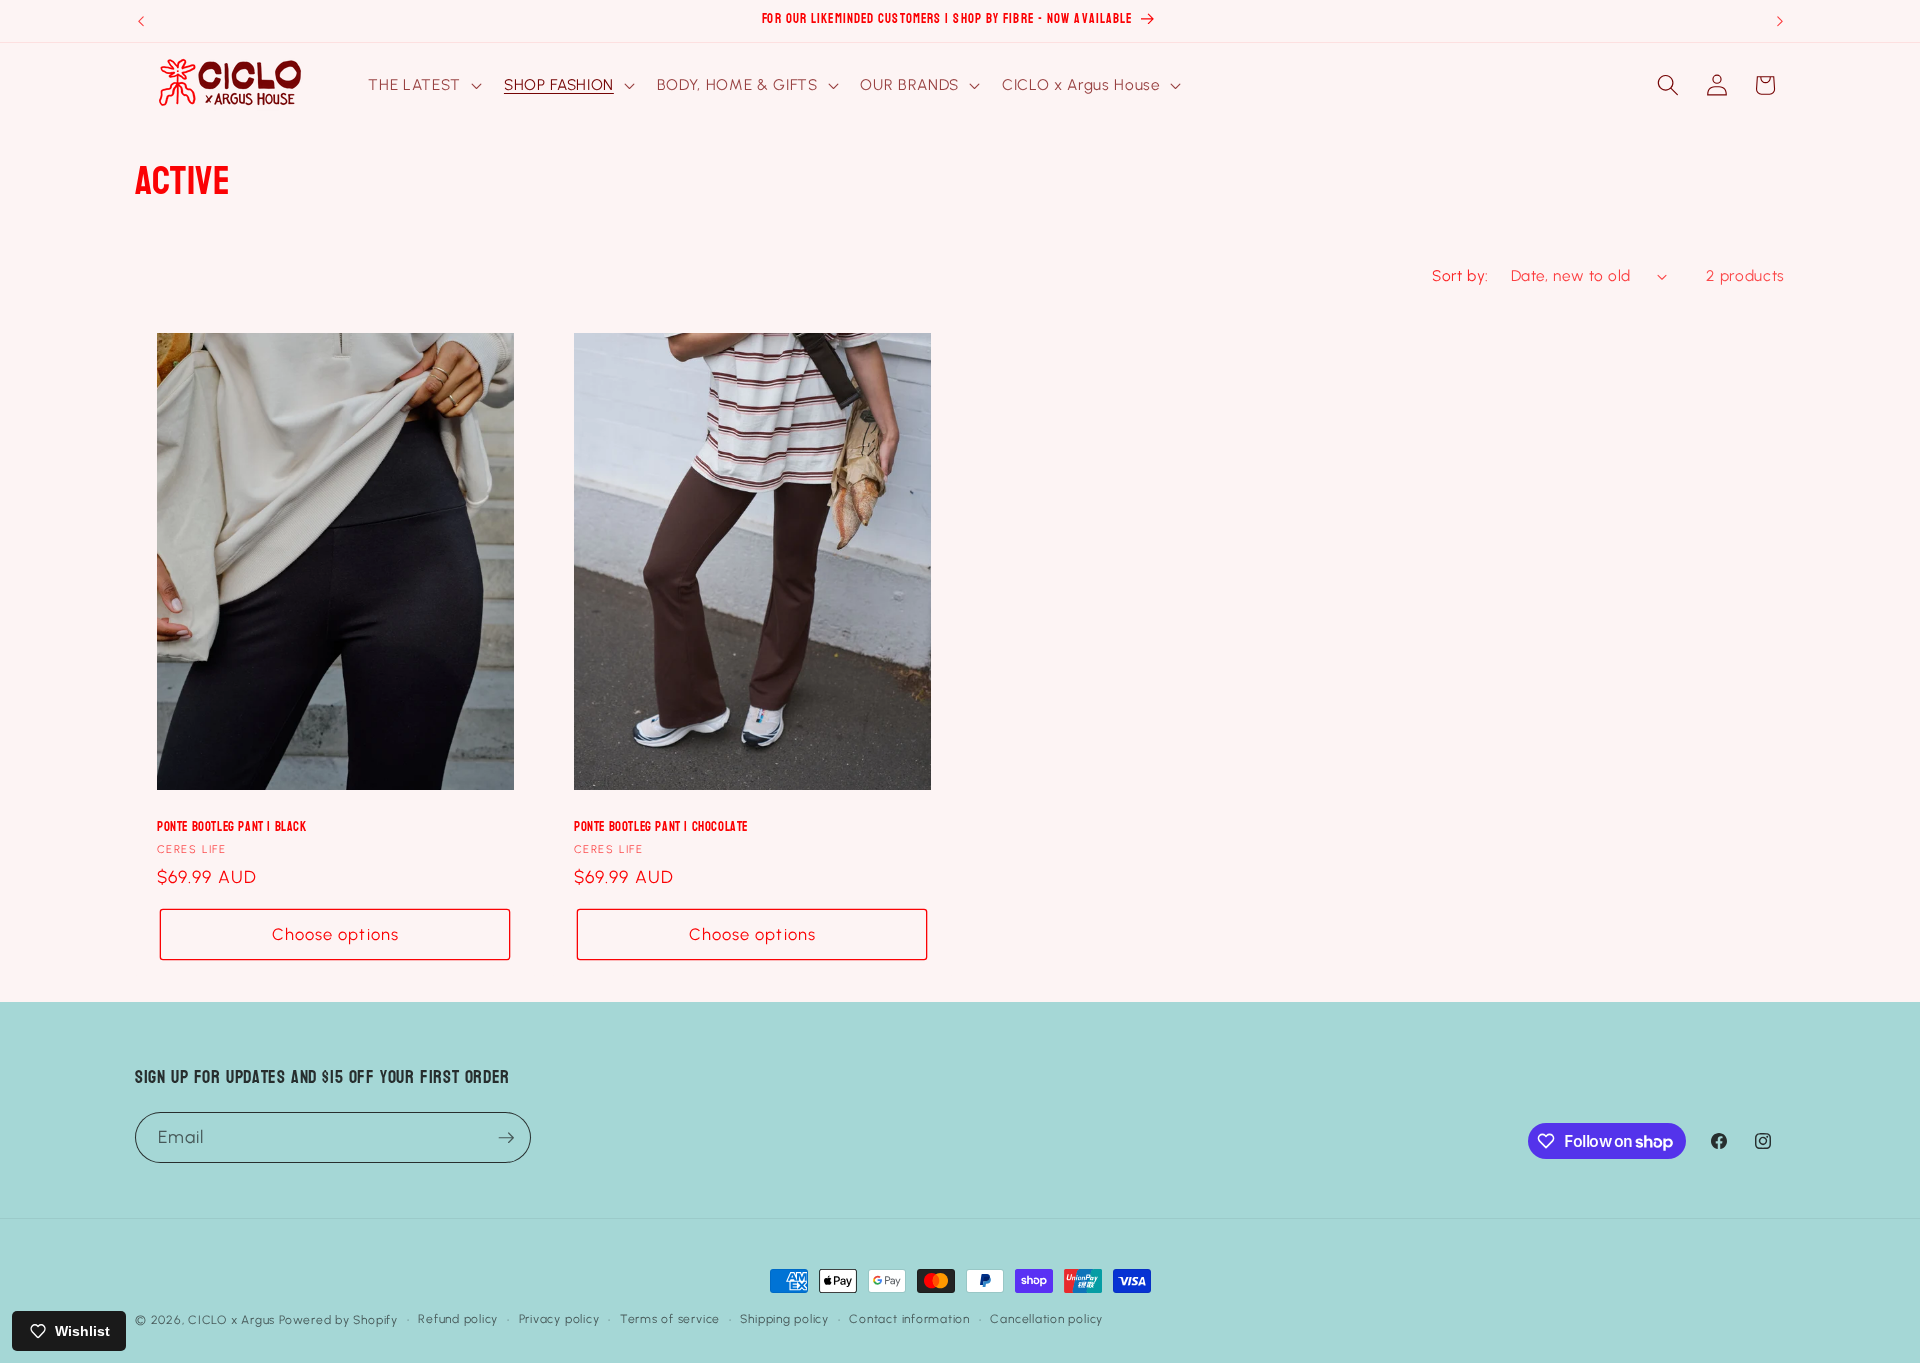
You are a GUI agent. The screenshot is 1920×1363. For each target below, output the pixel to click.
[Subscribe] (506, 1138)
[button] (422, 85)
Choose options (335, 933)
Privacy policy (559, 1319)
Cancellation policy (1046, 1319)
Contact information (909, 1319)
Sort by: (1460, 275)
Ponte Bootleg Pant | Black (232, 827)
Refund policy (458, 1319)
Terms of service (670, 1319)
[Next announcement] (1780, 21)
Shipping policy (784, 1319)
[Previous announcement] (141, 21)
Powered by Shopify (338, 1320)
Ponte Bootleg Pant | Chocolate (661, 827)
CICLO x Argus (231, 1320)
